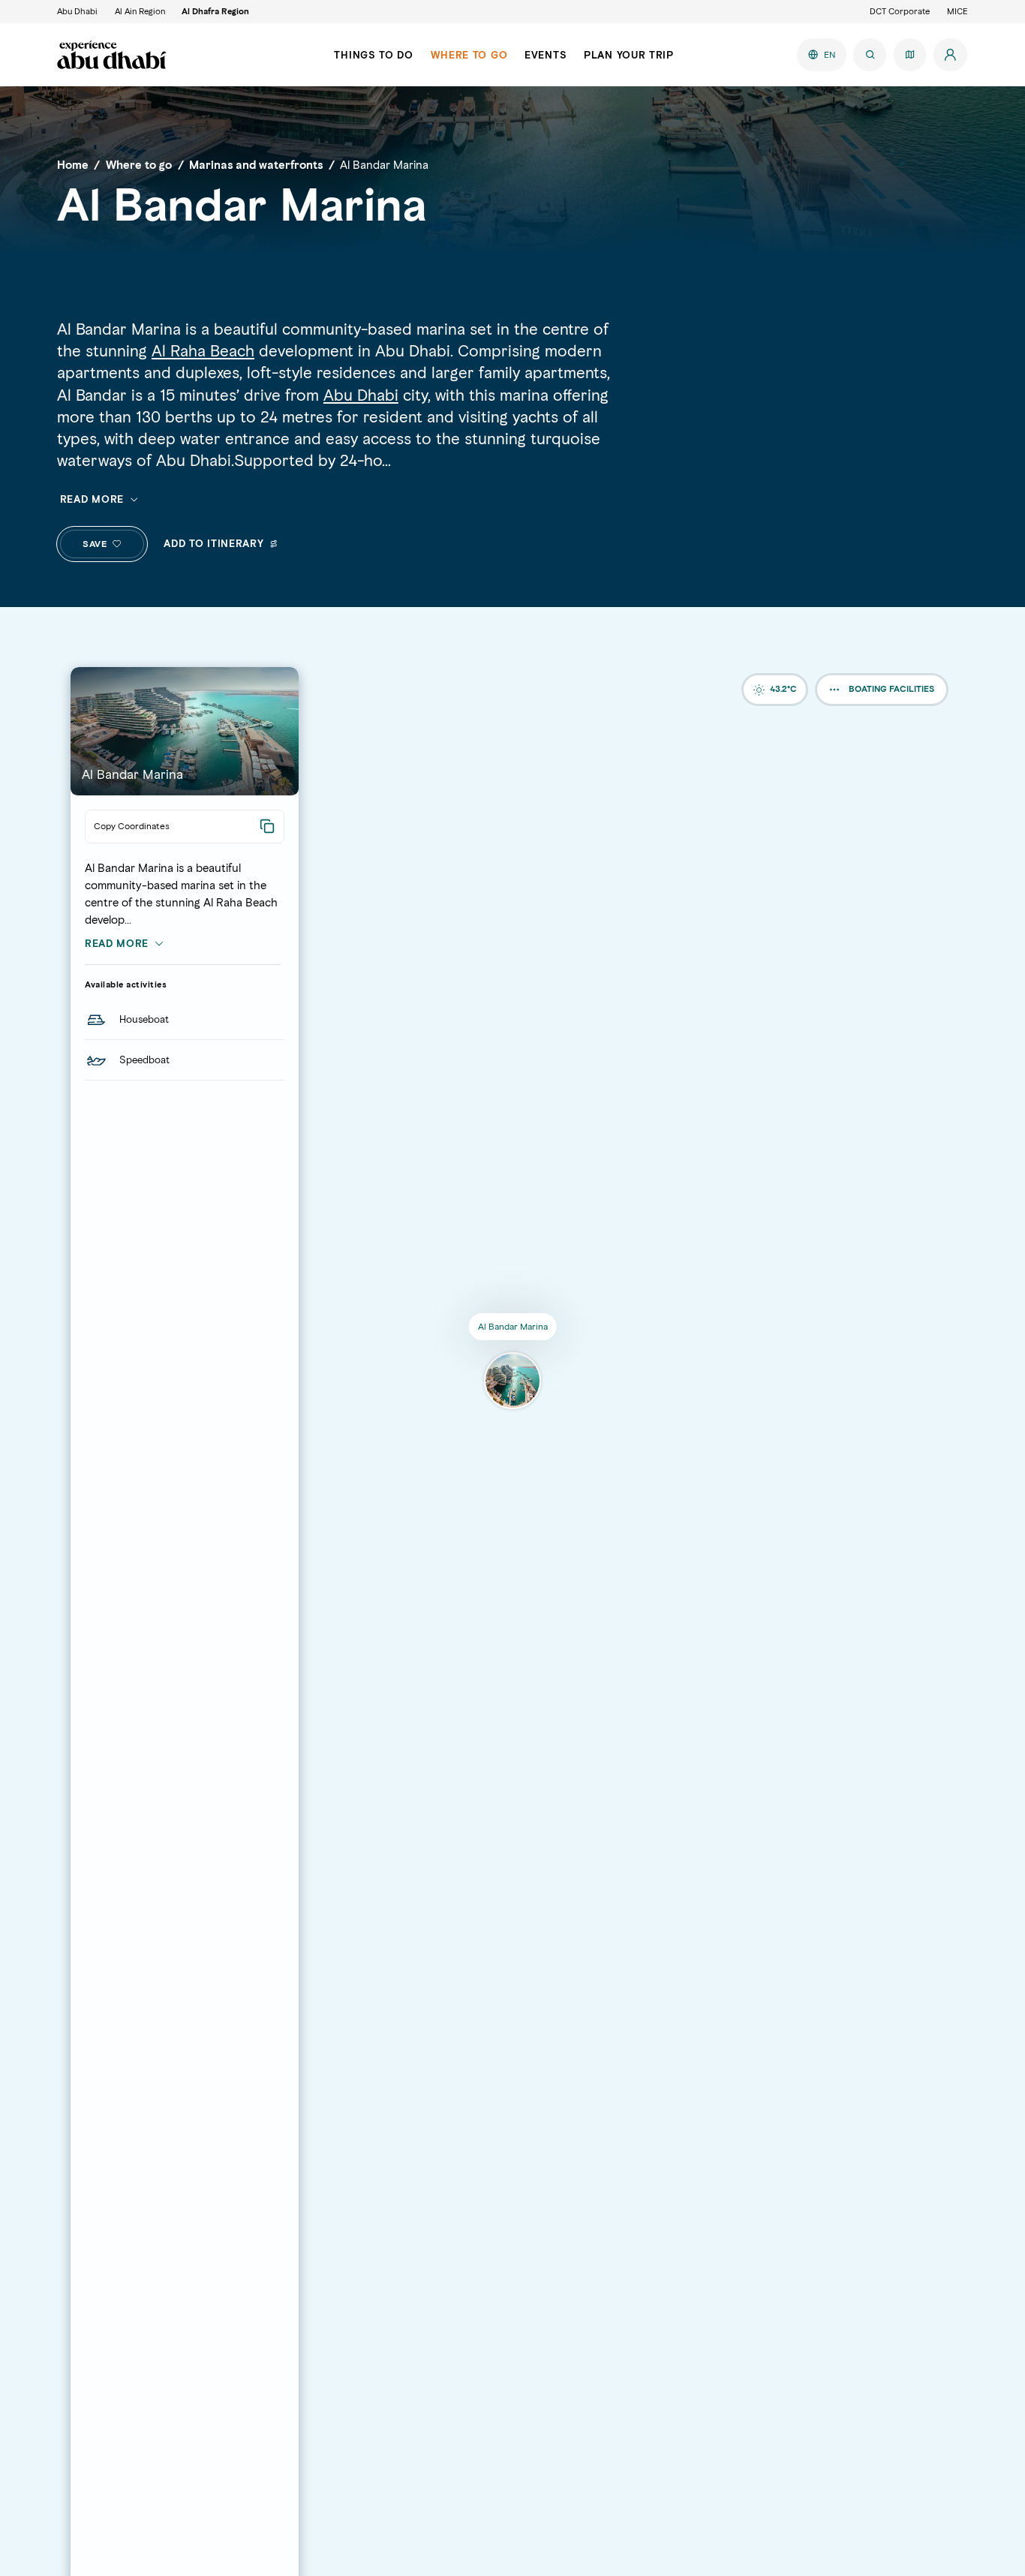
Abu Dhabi (77, 11)
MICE (957, 11)
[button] (117, 544)
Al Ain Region (140, 11)
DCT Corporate (900, 11)
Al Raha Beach (203, 351)
